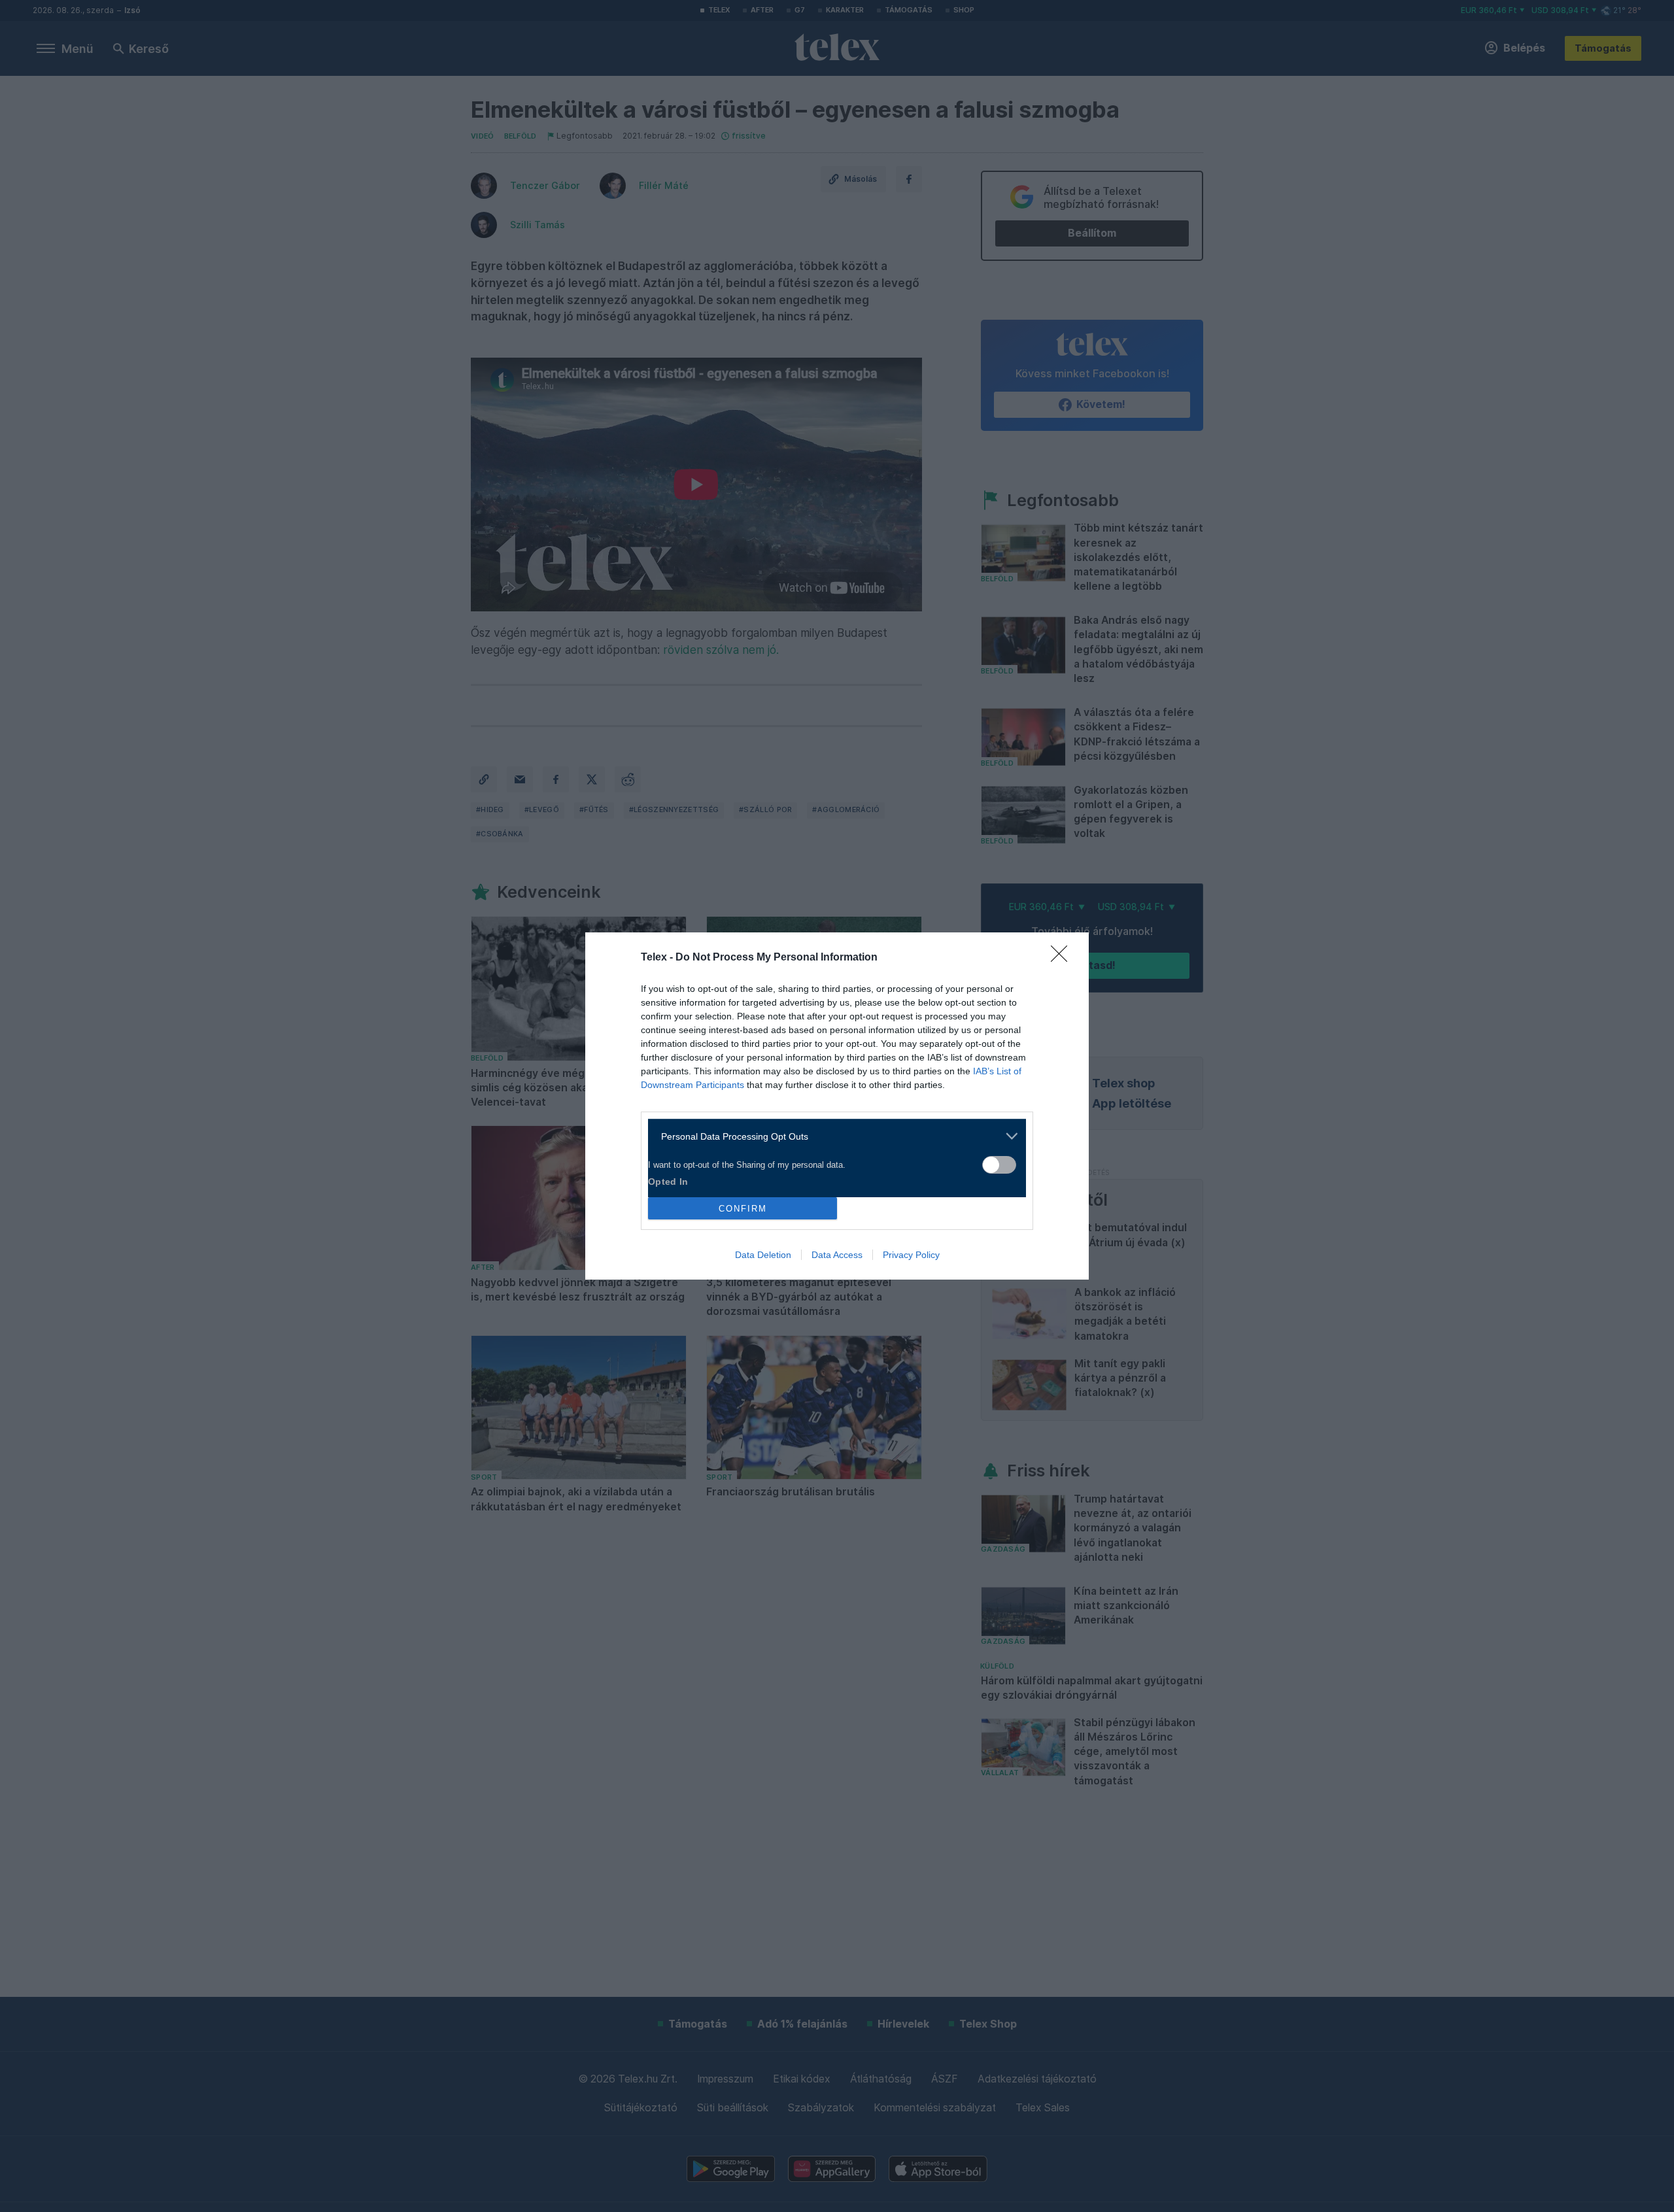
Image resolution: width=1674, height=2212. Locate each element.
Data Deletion (763, 1255)
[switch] (999, 1165)
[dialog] (837, 1106)
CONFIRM (743, 1209)
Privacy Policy (911, 1255)
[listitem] (832, 1136)
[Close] (1063, 958)
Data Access (837, 1255)
